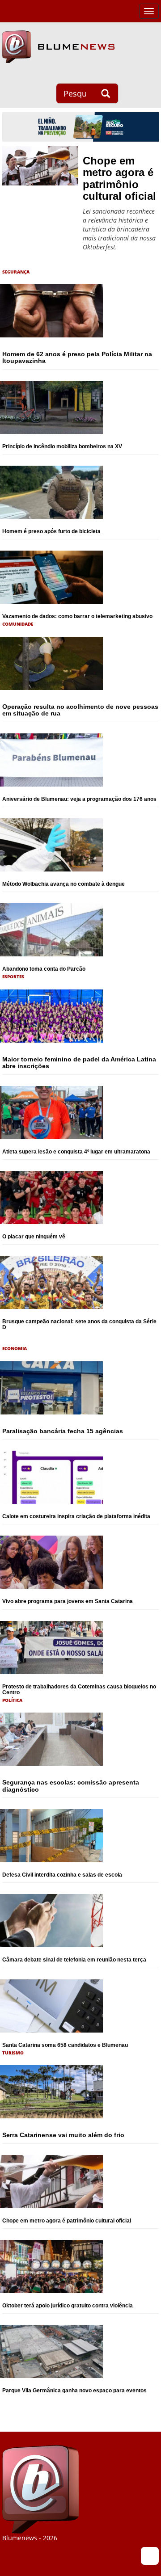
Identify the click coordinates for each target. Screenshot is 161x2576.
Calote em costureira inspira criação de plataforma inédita (76, 1516)
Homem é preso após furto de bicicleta (51, 531)
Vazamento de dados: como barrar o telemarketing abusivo (77, 616)
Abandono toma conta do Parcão (44, 969)
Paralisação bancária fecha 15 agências (63, 1431)
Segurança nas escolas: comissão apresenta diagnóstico (71, 1786)
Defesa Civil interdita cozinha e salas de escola (62, 1875)
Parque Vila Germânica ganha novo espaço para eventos (74, 2391)
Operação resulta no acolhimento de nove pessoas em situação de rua (80, 710)
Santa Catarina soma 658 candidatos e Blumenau (65, 2045)
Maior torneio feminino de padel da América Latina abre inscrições (79, 1063)
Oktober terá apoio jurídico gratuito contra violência (68, 2306)
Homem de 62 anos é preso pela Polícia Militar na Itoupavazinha (77, 357)
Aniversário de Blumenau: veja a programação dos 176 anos (79, 799)
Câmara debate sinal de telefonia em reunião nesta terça (74, 1960)
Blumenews (58, 47)
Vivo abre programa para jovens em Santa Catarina (68, 1601)
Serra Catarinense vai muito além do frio (63, 2135)
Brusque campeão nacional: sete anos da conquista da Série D (79, 1324)
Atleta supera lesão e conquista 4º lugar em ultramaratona (76, 1152)
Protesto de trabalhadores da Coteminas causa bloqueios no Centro (79, 1690)
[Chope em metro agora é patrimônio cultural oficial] (40, 166)
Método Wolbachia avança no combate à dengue (64, 884)
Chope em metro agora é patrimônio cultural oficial (119, 178)
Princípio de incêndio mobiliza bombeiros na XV (62, 446)
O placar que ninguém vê (34, 1237)
